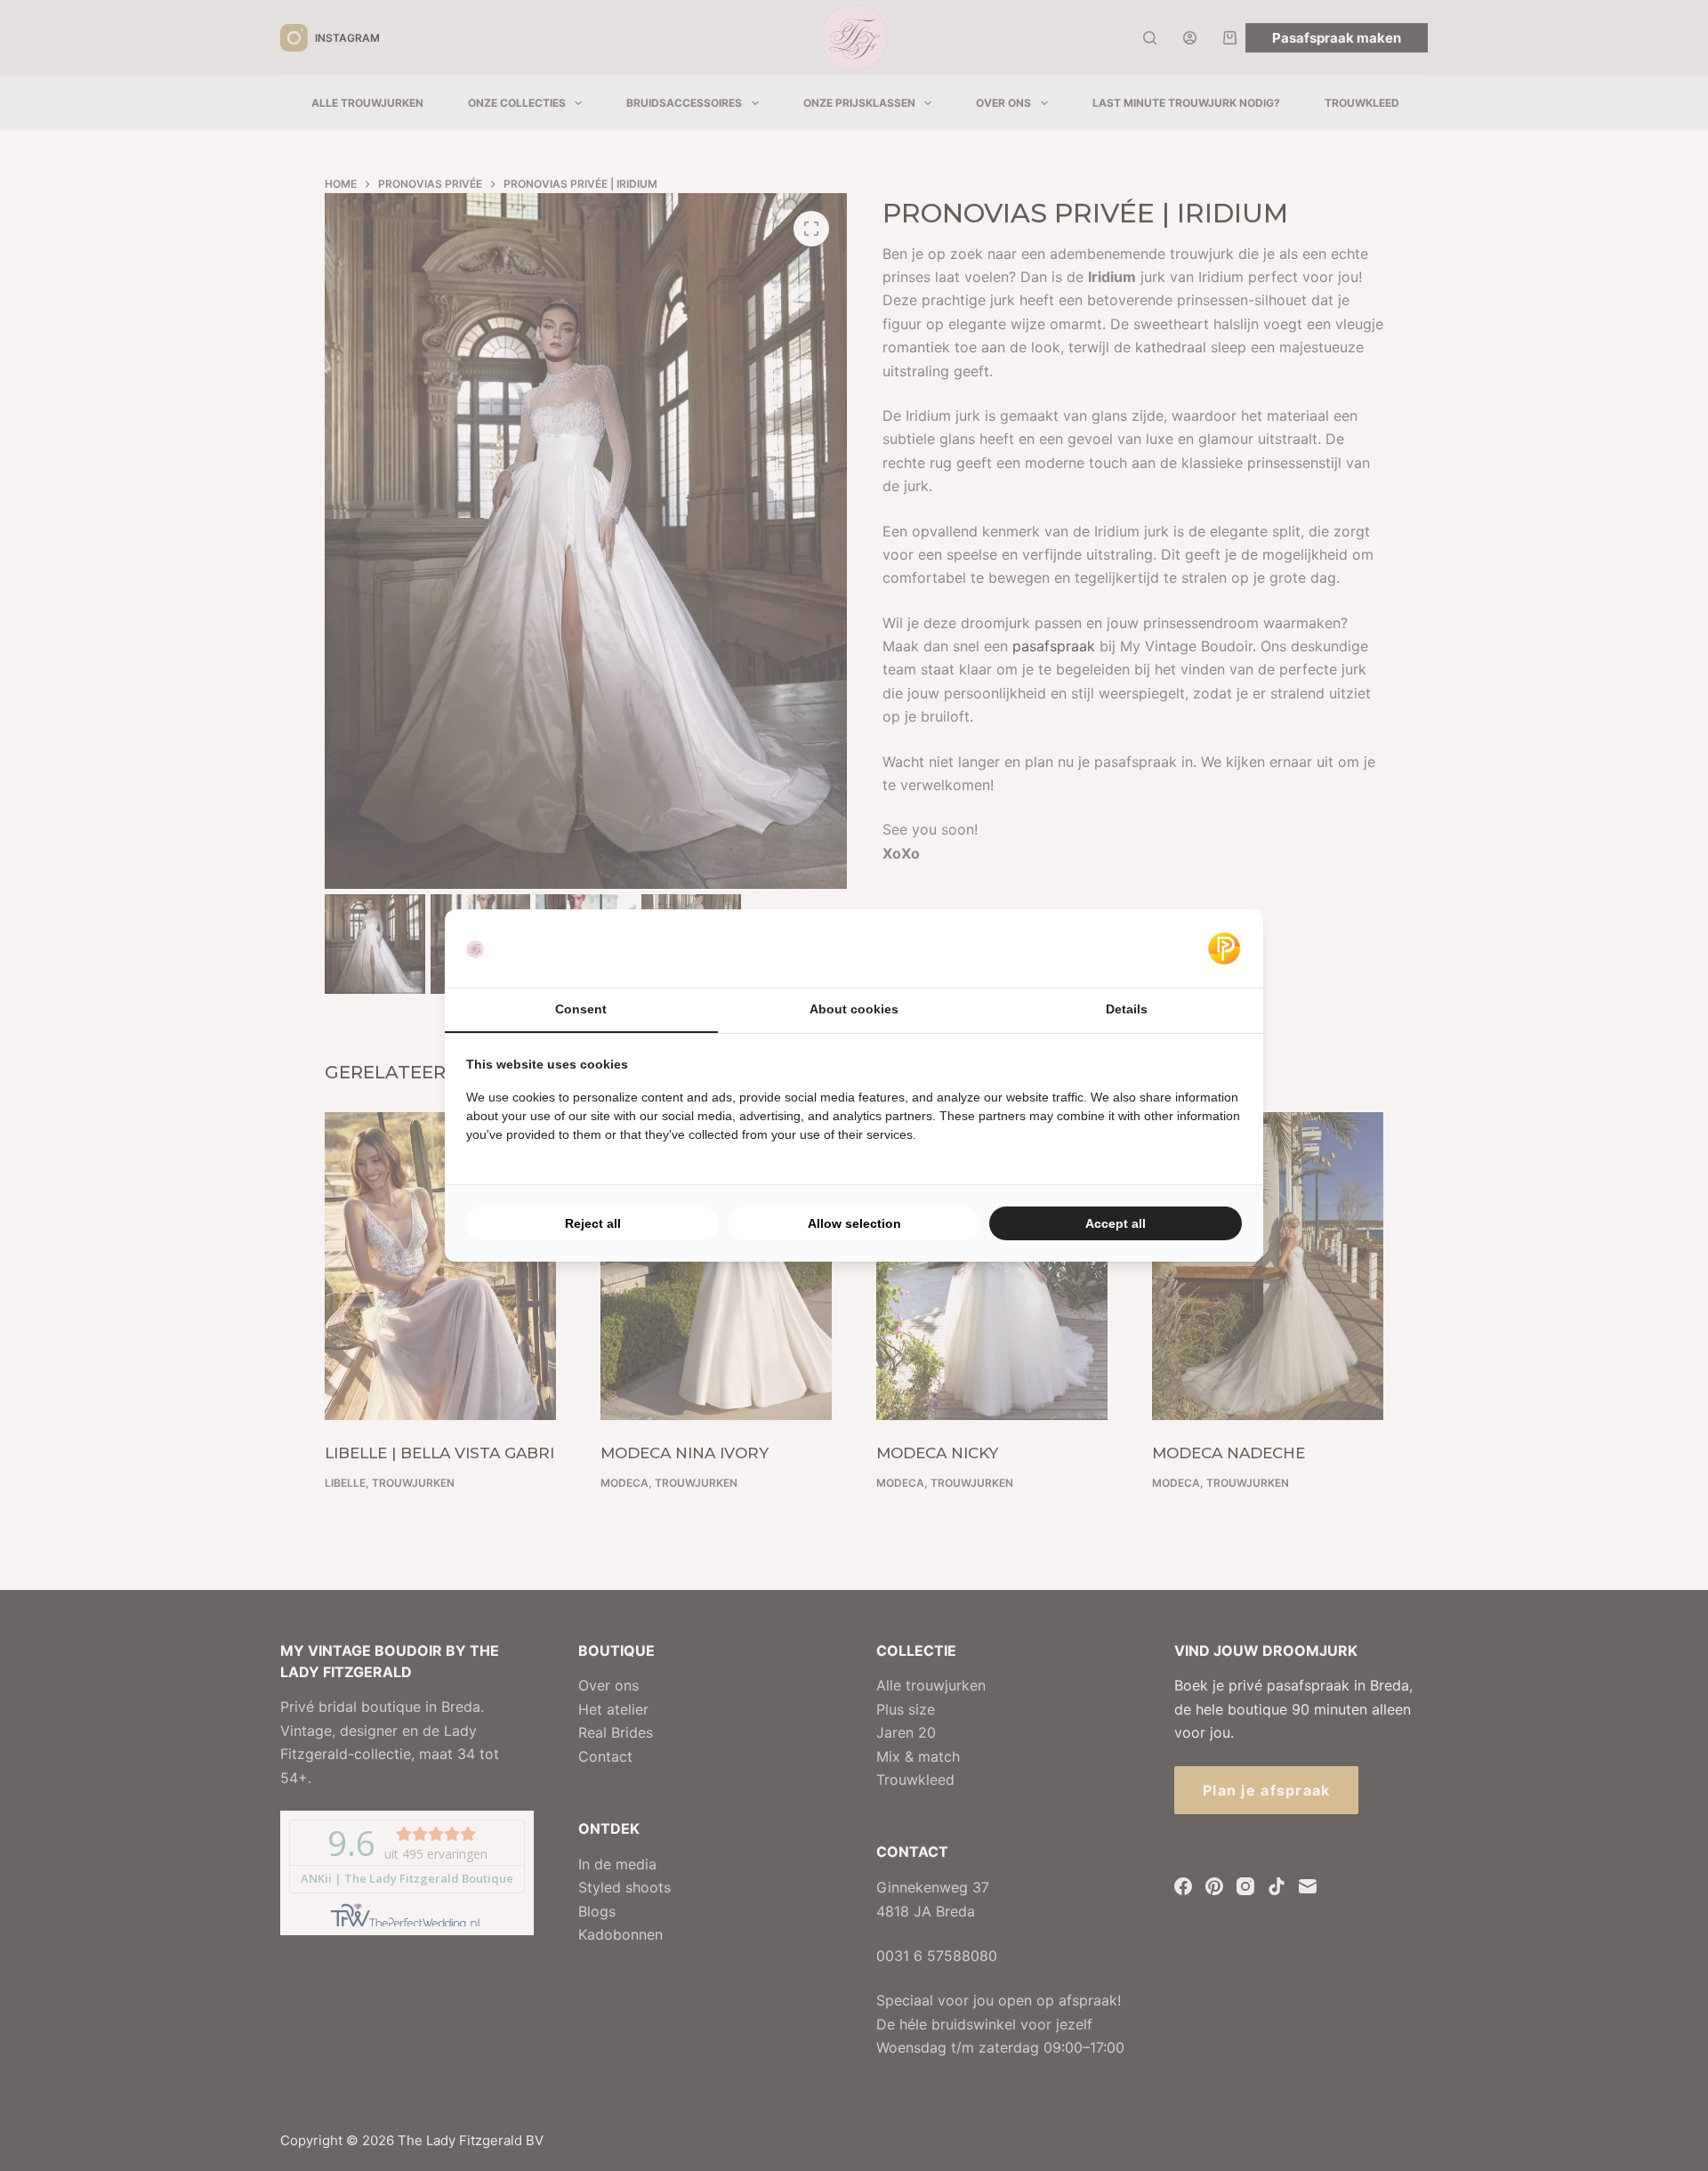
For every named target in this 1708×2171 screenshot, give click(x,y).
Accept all (1116, 1223)
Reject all (593, 1223)
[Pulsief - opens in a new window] (1224, 948)
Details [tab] (1127, 1009)
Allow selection (854, 1223)
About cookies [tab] (854, 1009)
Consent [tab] (581, 1009)
